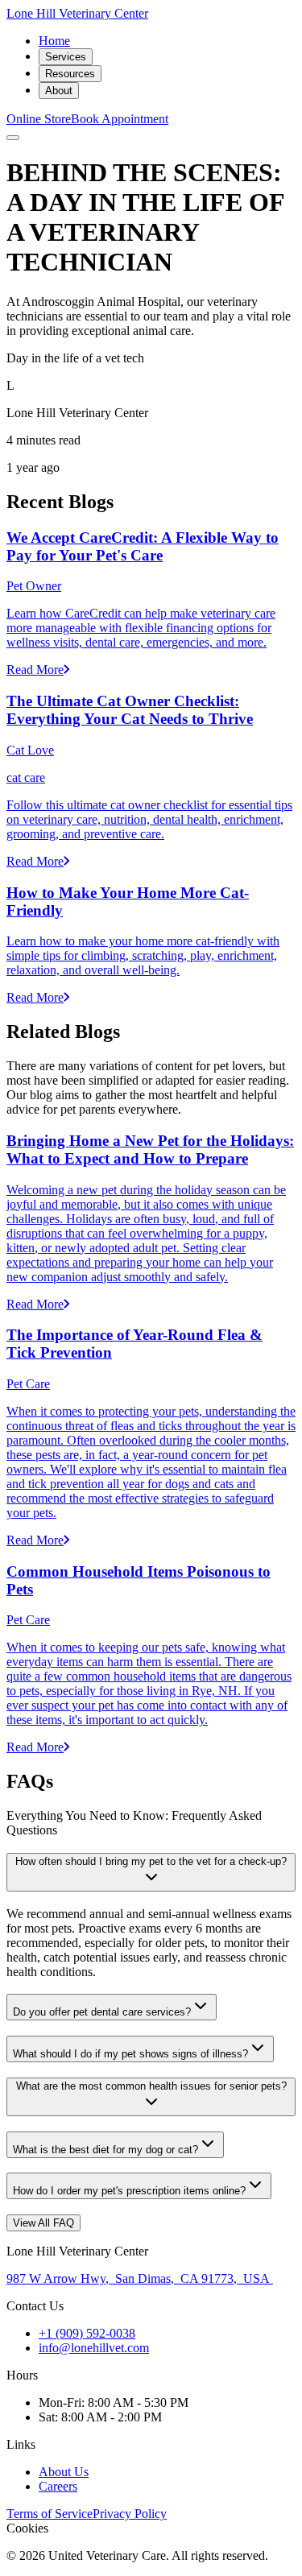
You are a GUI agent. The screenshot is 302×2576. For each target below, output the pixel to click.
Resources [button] (70, 74)
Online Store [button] (39, 119)
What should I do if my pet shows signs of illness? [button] (130, 2054)
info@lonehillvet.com (94, 2348)
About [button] (59, 91)
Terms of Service (50, 2514)
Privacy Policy (130, 2514)
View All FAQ (43, 2223)
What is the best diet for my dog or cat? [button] (105, 2150)
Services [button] (66, 57)
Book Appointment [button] (120, 119)
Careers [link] (58, 2486)
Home (54, 41)
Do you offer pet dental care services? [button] (102, 2012)
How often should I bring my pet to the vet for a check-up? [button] (151, 1861)
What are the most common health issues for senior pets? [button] (151, 2086)
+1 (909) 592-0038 (87, 2333)
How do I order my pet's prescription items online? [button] (129, 2191)
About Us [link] (64, 2472)
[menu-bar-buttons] (13, 138)
